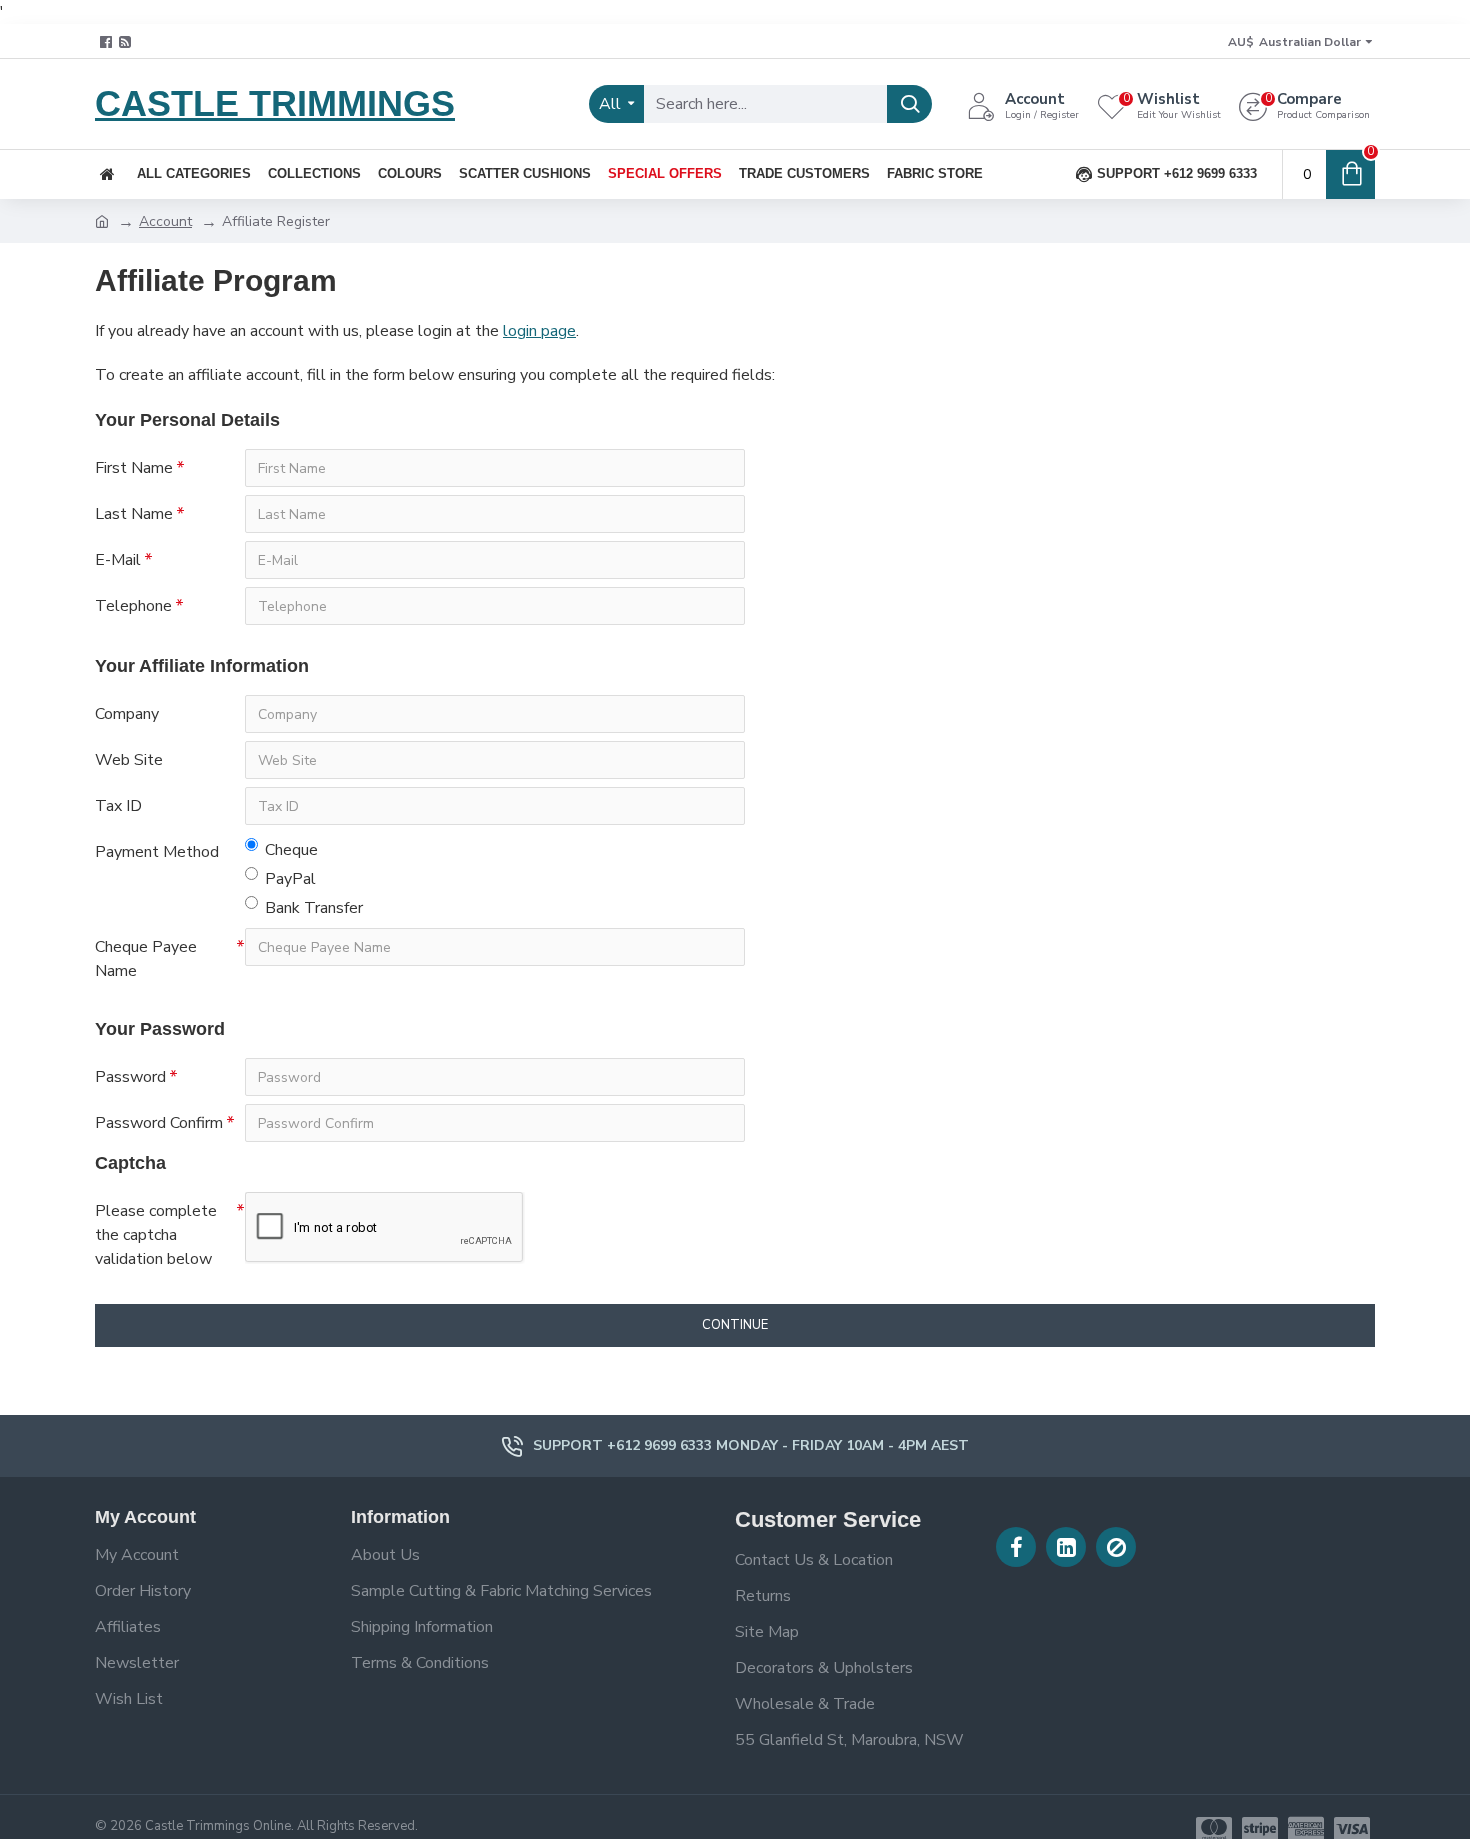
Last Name (134, 514)
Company (127, 714)
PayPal (290, 879)
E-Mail (118, 560)
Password (130, 1077)
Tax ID (118, 806)
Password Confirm (159, 1123)
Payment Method (157, 852)
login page (539, 331)
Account (165, 221)
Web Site (129, 760)
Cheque (291, 850)
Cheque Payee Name (146, 959)
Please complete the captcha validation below (156, 1235)
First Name (134, 468)
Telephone (133, 606)
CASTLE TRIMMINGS (275, 103)
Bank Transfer (314, 908)
